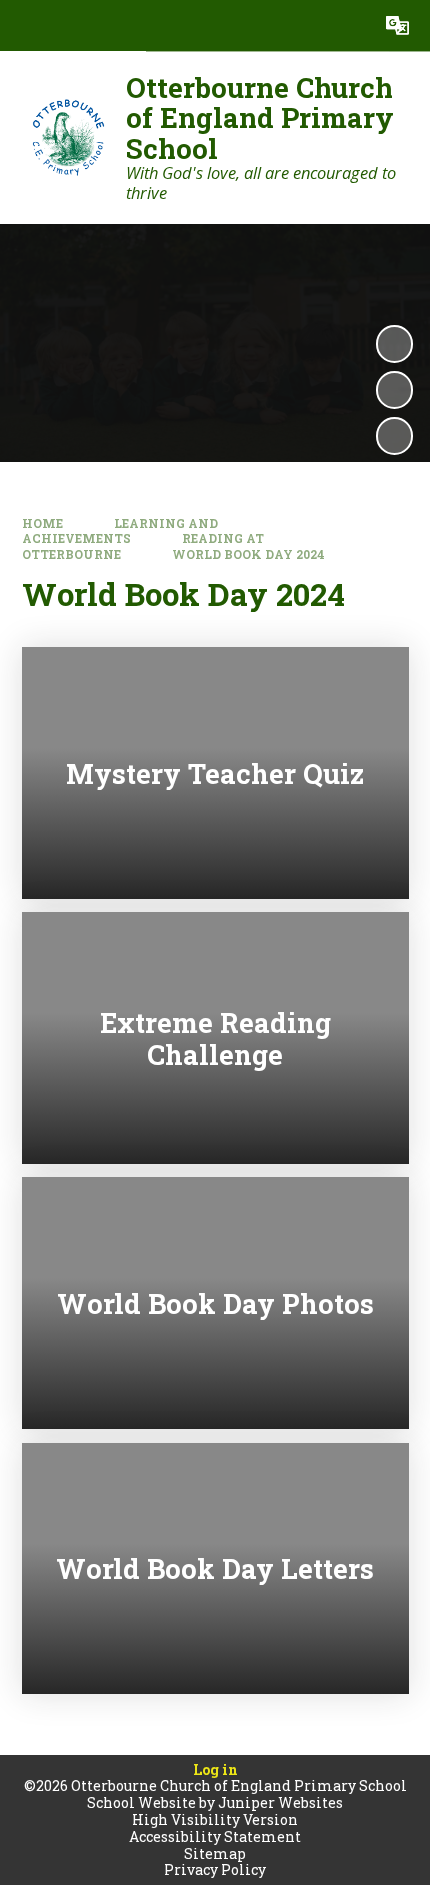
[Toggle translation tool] (397, 25)
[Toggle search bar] (346, 25)
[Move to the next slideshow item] (394, 435)
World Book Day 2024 (248, 554)
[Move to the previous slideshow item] (394, 389)
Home (42, 523)
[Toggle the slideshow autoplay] (394, 343)
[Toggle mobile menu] (25, 25)
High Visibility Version (215, 1819)
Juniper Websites (280, 1802)
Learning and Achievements (120, 531)
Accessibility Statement (215, 1836)
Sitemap (215, 1853)
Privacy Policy (215, 1869)
